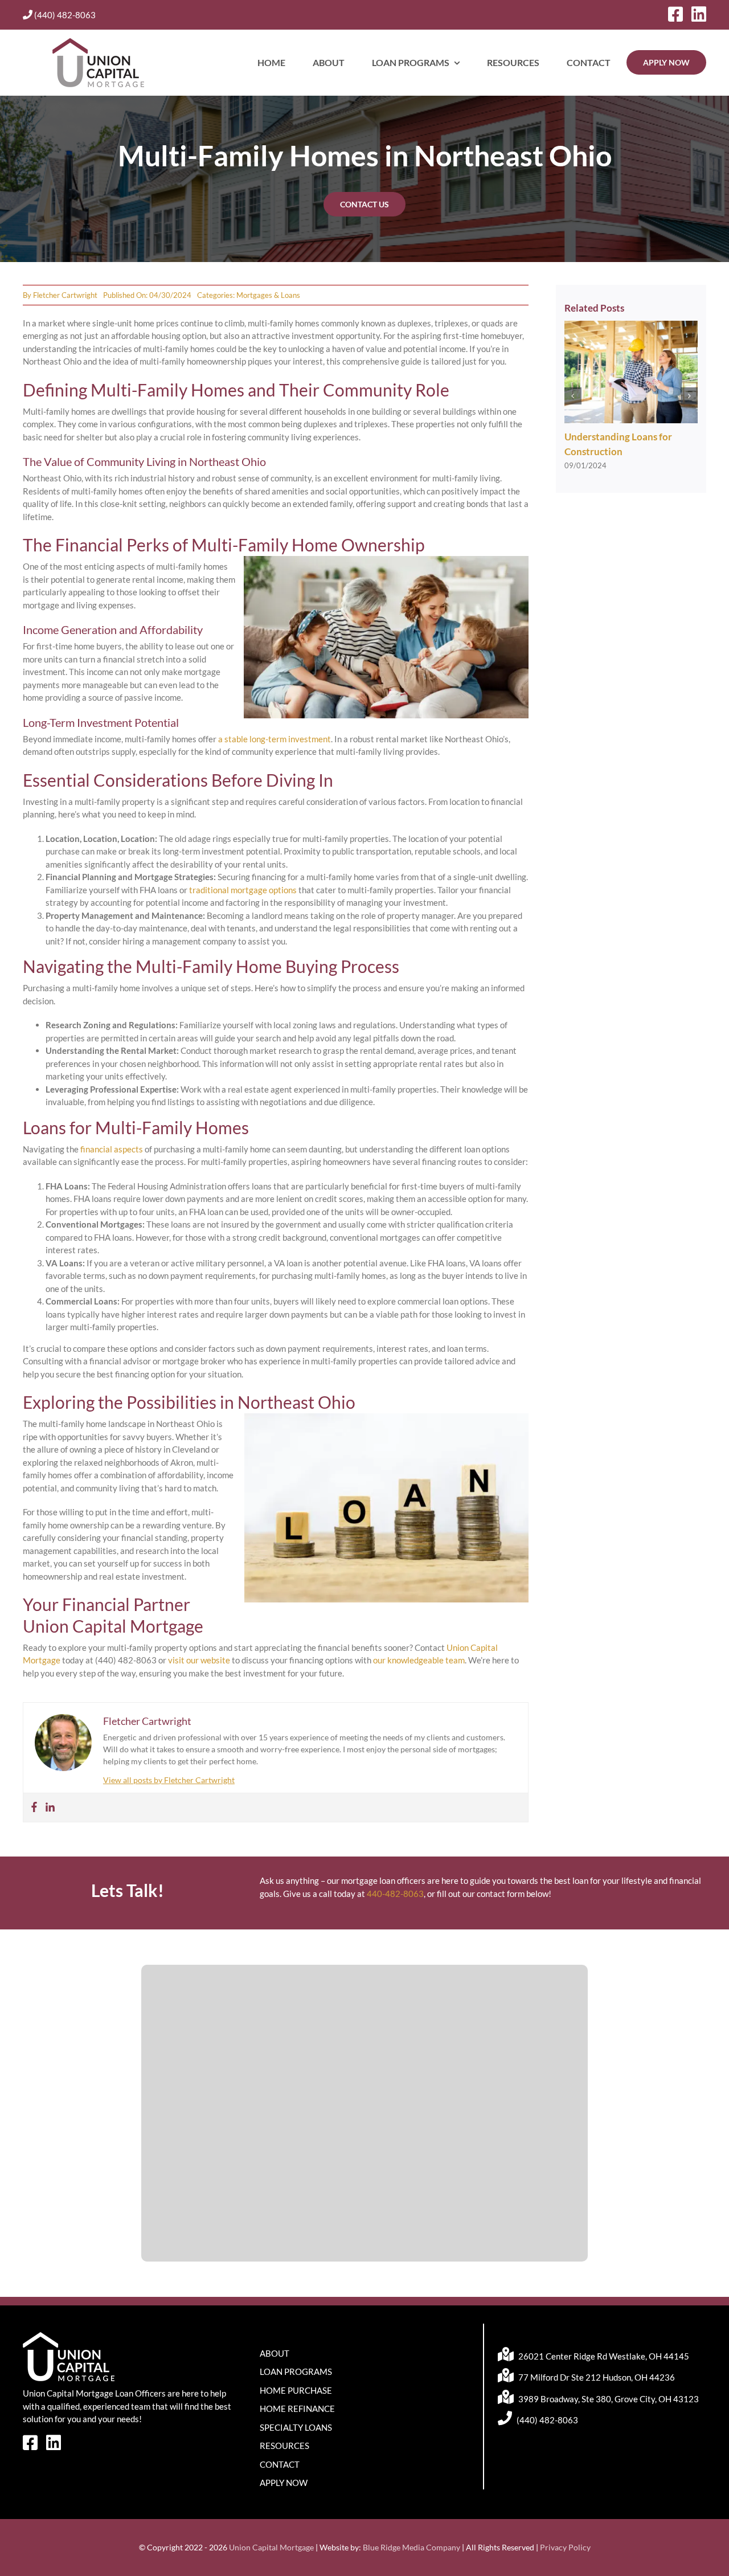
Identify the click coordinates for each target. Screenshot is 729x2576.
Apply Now (284, 2483)
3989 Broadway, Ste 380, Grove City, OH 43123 (608, 2399)
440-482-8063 (395, 1894)
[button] (573, 396)
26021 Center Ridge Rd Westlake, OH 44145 (603, 2356)
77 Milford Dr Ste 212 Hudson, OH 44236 (596, 2377)
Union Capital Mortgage (271, 2547)
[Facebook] (34, 1808)
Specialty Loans (296, 2427)
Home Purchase (296, 2390)
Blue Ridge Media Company (411, 2547)
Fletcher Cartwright (65, 295)
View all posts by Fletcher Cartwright (169, 1780)
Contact (280, 2464)
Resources (284, 2446)
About (275, 2353)
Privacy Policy (565, 2547)
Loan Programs (296, 2371)
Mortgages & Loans (268, 295)
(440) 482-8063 (64, 15)
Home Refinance (297, 2409)
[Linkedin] (50, 1808)
